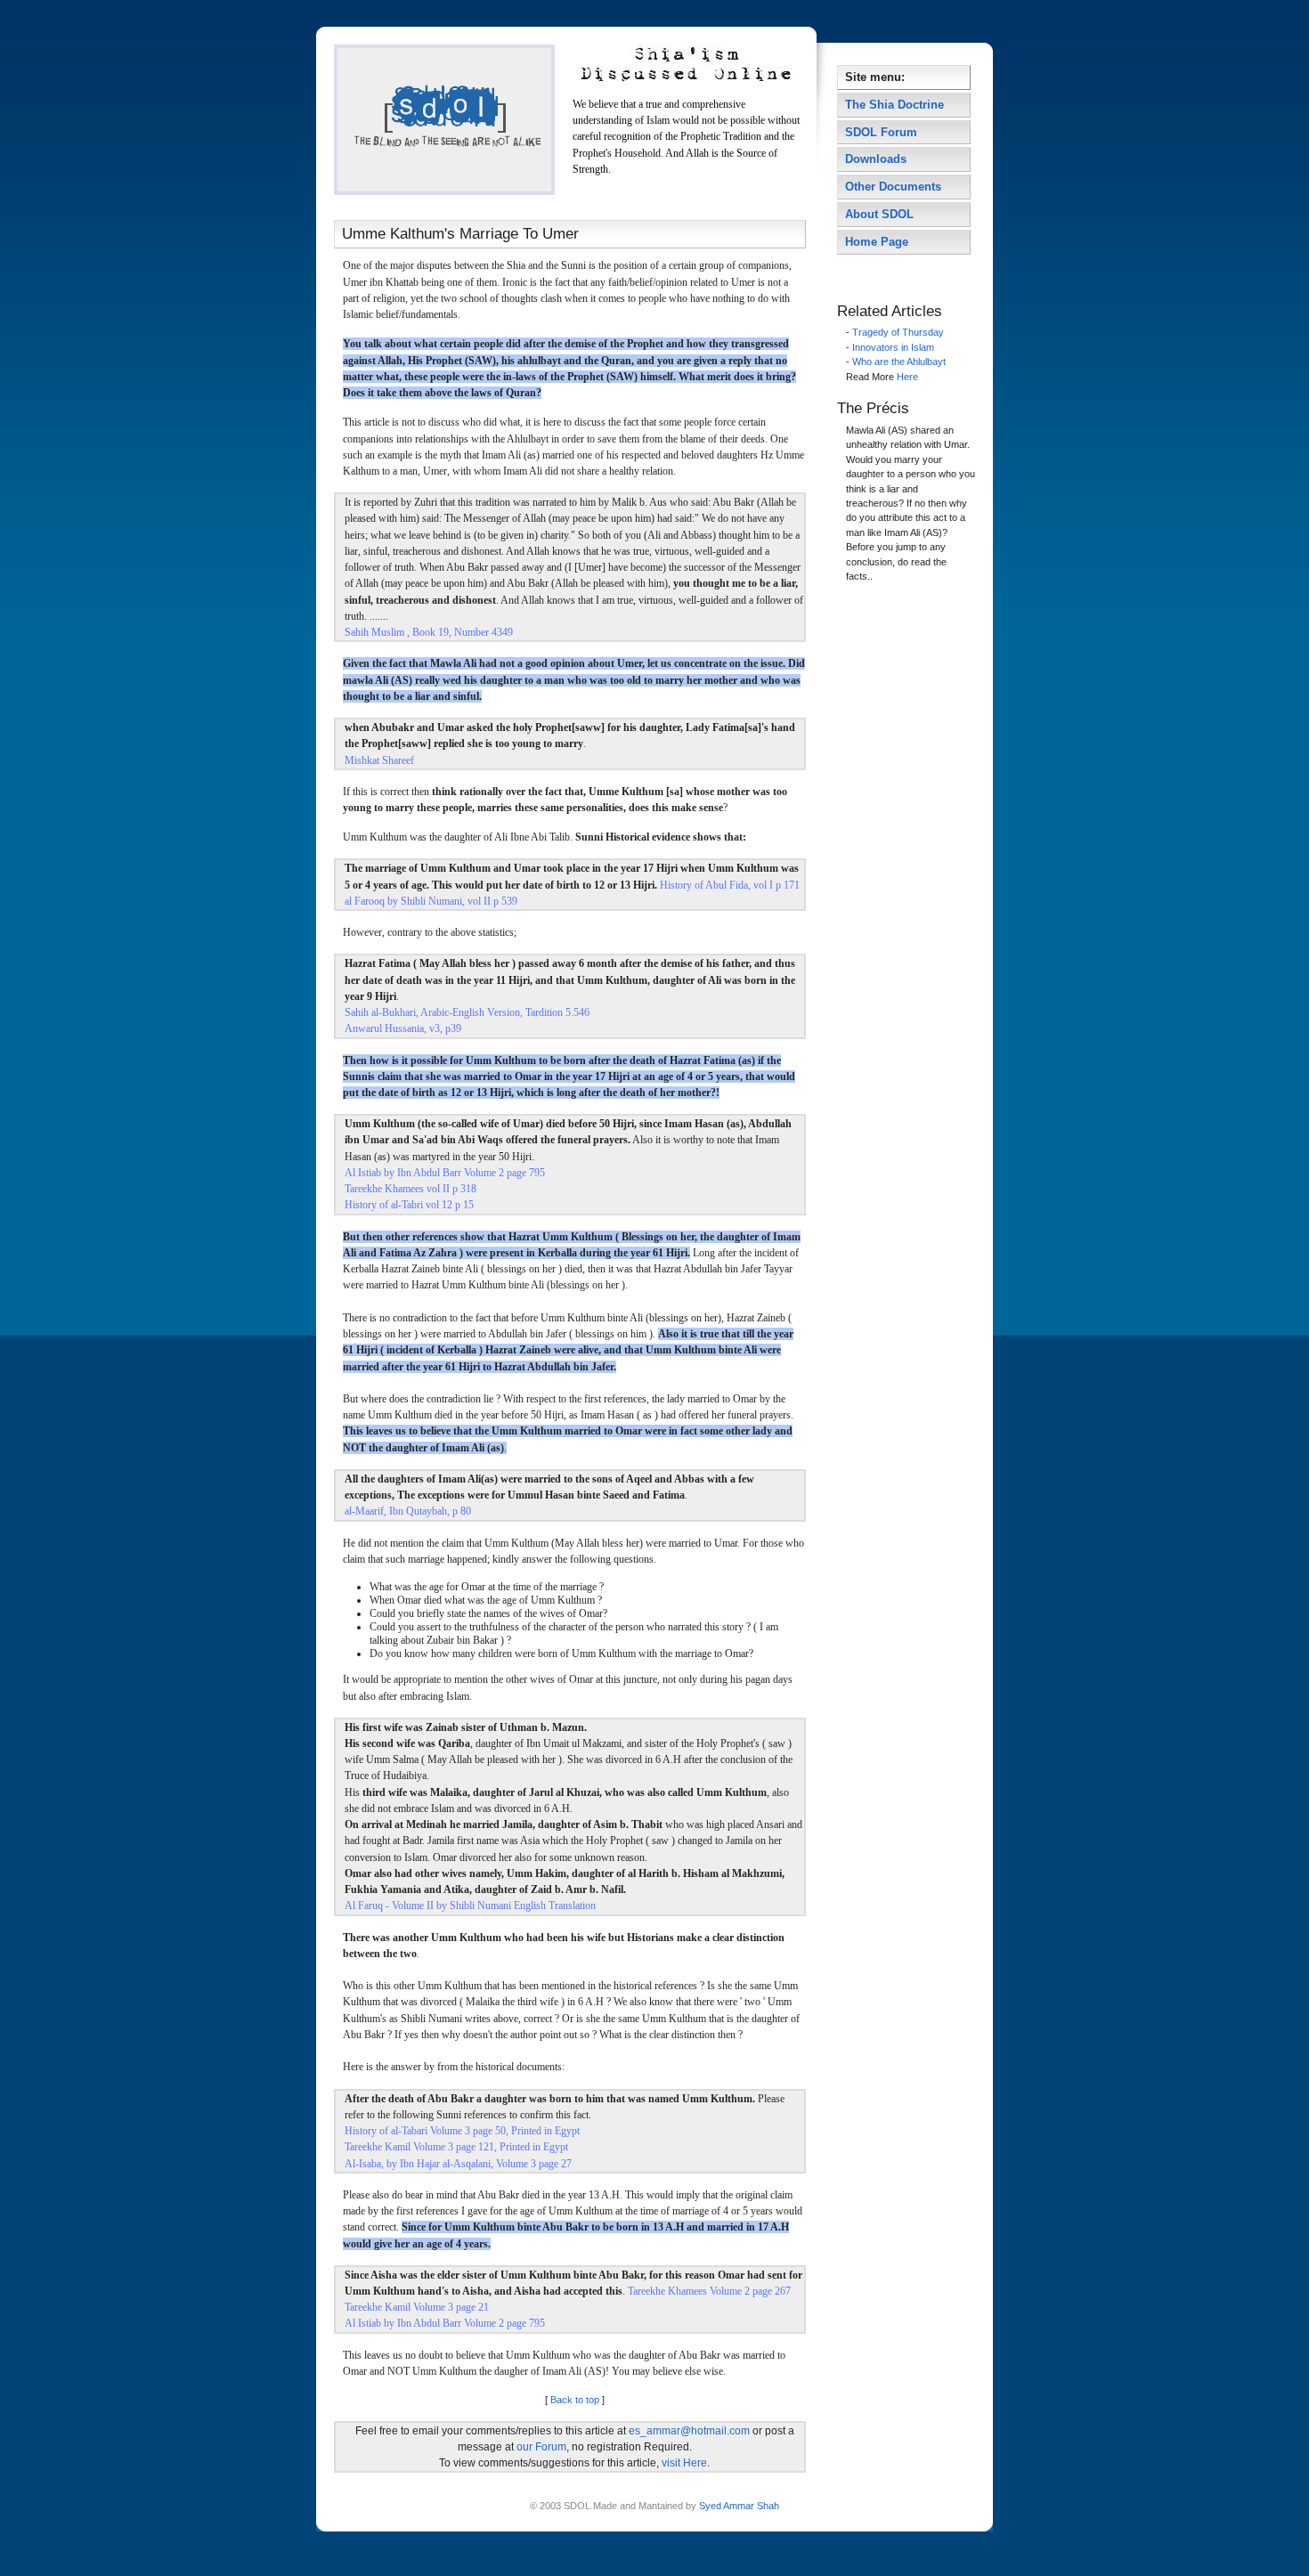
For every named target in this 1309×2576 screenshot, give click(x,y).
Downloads (876, 159)
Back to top (575, 2400)
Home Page (877, 242)
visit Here (684, 2463)
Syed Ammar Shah (738, 2506)
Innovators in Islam (893, 347)
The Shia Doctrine (894, 105)
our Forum (541, 2447)
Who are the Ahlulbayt (899, 362)
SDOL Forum (881, 132)
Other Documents (893, 187)
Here (907, 377)
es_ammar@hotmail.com (689, 2431)
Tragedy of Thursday (898, 332)
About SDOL (879, 214)
